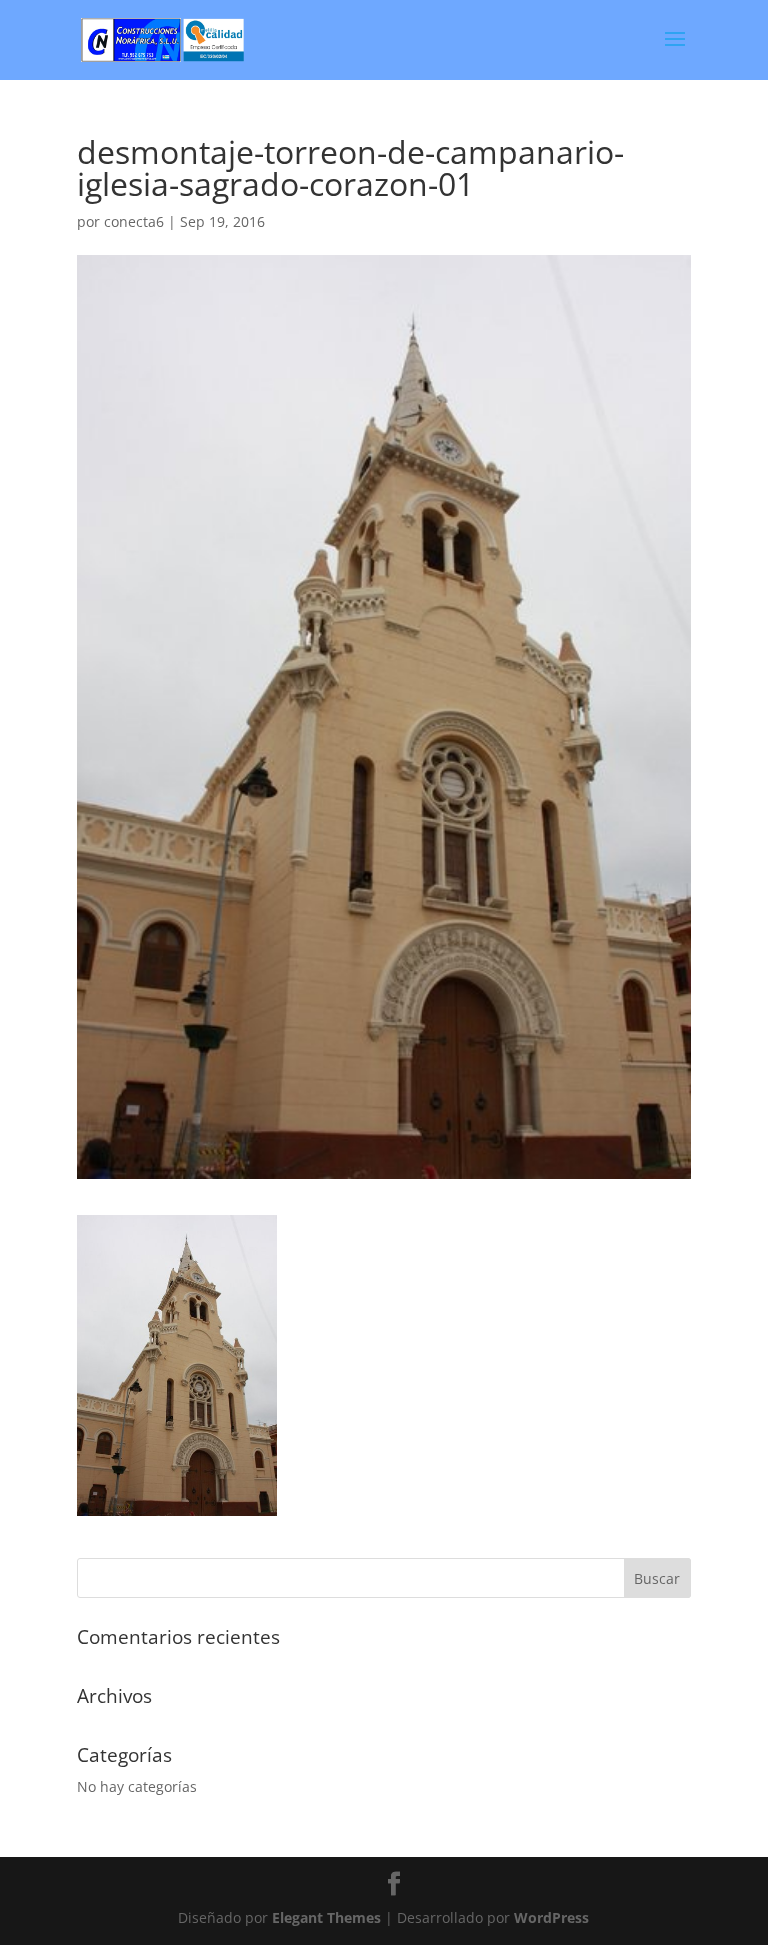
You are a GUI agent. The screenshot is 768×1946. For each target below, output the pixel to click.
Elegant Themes (326, 1917)
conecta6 (134, 221)
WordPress (551, 1917)
